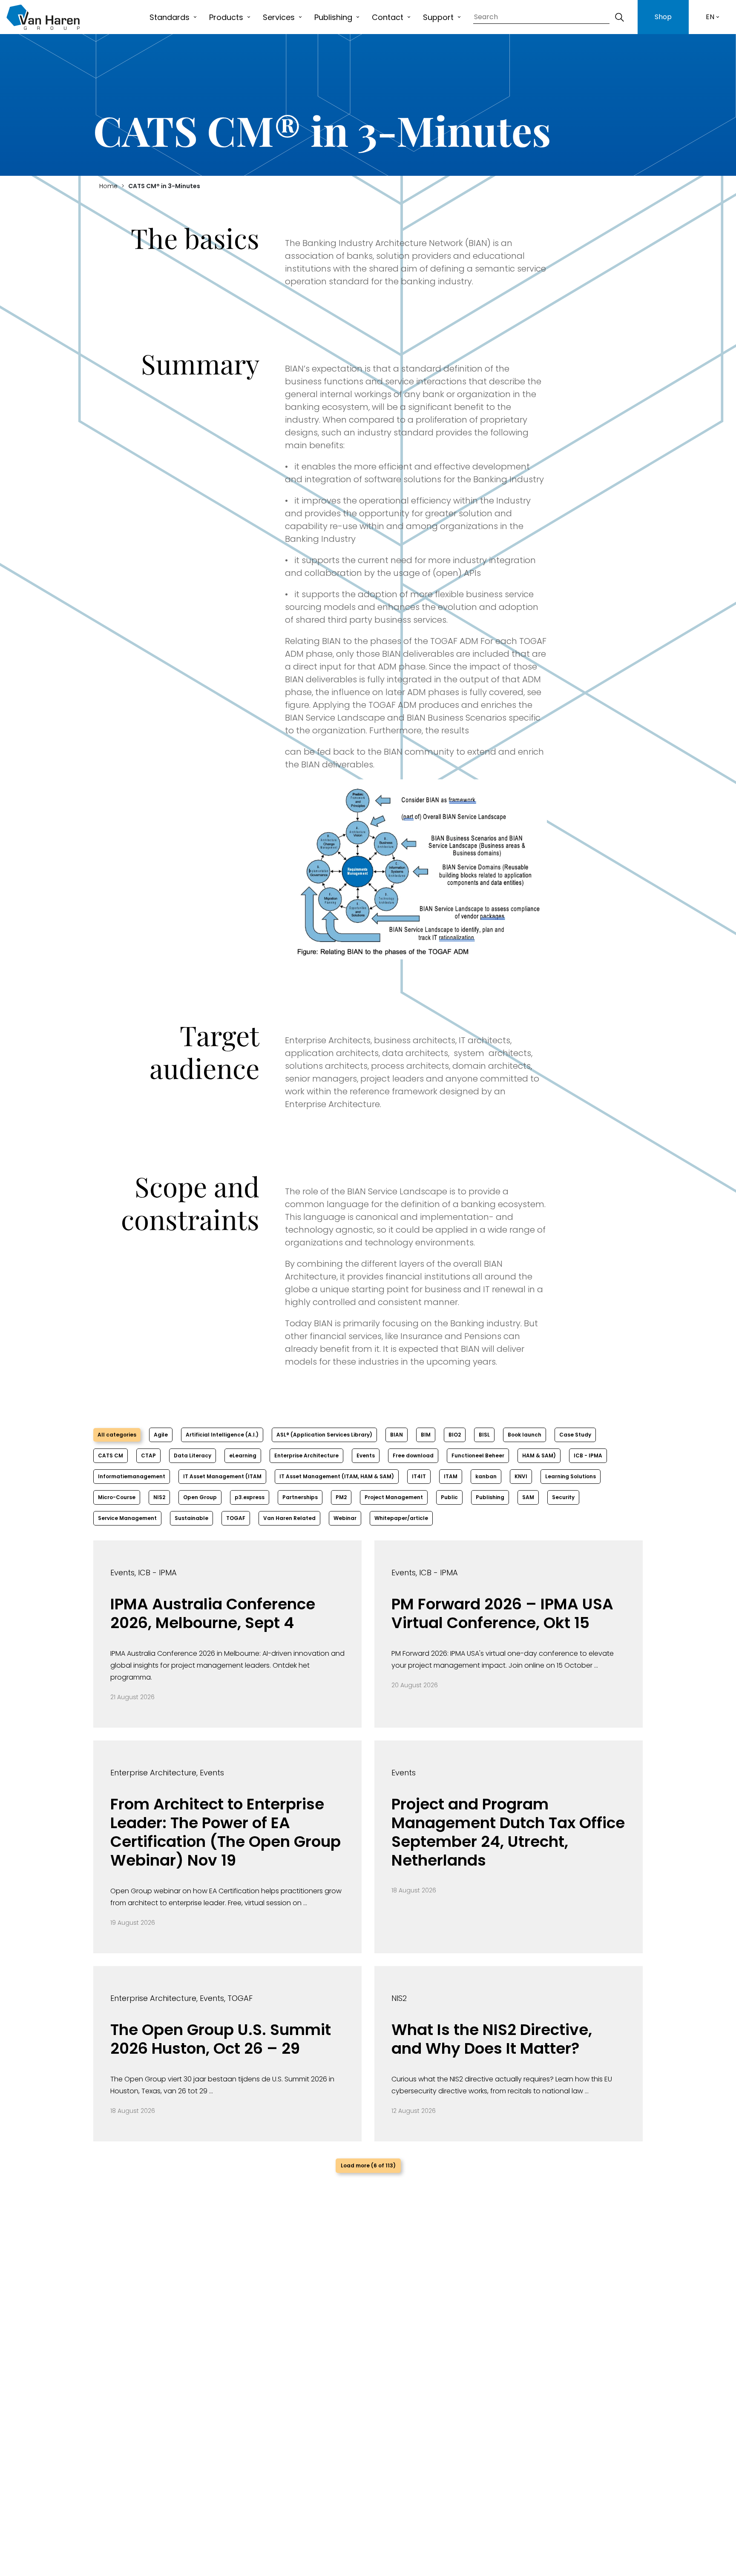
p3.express (250, 1497)
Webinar (345, 1518)
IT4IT (419, 1476)
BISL (484, 1435)
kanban (486, 1476)
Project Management (394, 1497)
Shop (663, 17)
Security (563, 1497)
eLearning (243, 1455)
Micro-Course (117, 1497)
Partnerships (300, 1497)
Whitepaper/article (401, 1518)
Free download (413, 1455)
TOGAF (236, 1518)
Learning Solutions (571, 1476)
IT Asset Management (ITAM (222, 1476)
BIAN (397, 1435)
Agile (161, 1435)
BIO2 (455, 1435)
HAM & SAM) (539, 1455)
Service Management (127, 1518)
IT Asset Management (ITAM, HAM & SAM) (337, 1476)
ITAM (451, 1476)
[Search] (619, 17)
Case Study (575, 1435)
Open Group (200, 1497)
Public (449, 1497)
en (710, 17)
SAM (528, 1497)
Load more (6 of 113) (368, 2165)
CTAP (148, 1455)
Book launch (525, 1435)
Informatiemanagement (132, 1476)
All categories (117, 1435)
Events (366, 1455)
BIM (426, 1435)
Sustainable (191, 1518)
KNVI (521, 1476)
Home (108, 186)
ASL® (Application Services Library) (324, 1435)
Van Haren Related (289, 1518)
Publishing (490, 1497)
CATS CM (111, 1455)
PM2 (341, 1497)
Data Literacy (193, 1455)
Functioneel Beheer (478, 1455)
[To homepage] (43, 17)
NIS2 (159, 1497)
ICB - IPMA (588, 1455)
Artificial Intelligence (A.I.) (222, 1435)
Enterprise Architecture (306, 1455)
